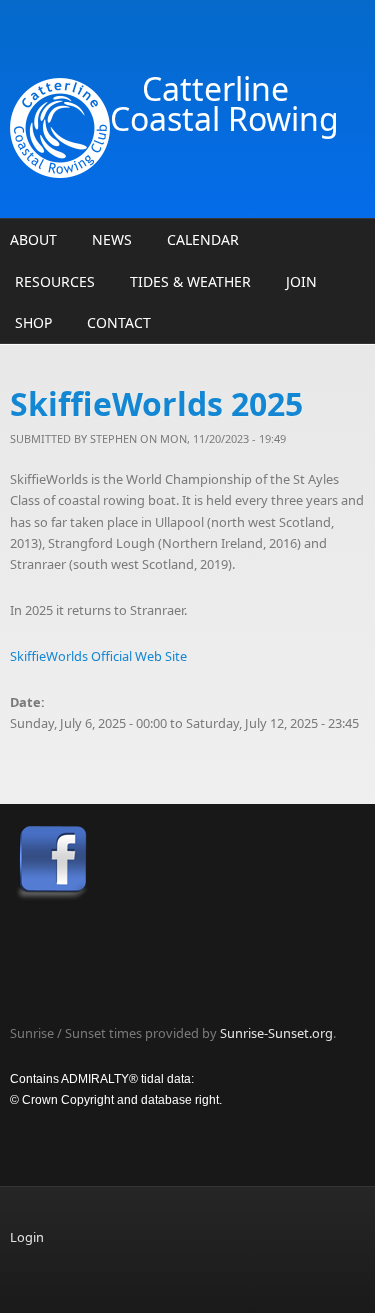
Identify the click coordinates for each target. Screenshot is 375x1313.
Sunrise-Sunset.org (276, 1033)
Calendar (203, 239)
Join (301, 281)
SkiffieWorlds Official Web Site (98, 656)
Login (27, 1237)
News (112, 239)
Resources (55, 281)
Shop (33, 322)
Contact (119, 322)
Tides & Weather (190, 281)
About (33, 239)
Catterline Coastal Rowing (224, 103)
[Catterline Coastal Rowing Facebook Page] (187, 864)
